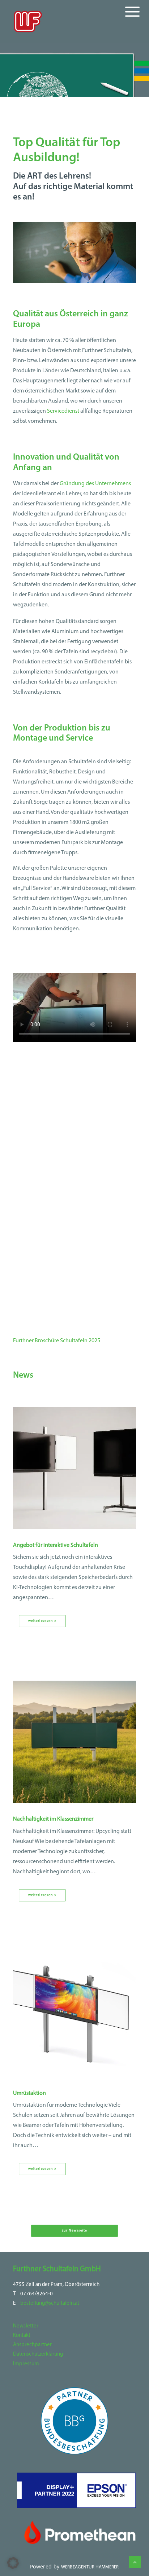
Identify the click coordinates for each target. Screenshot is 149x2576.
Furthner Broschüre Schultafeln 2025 (57, 1341)
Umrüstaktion (29, 2093)
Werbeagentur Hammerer (90, 2567)
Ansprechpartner (32, 2345)
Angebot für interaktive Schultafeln (56, 1545)
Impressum (26, 2364)
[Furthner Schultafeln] (28, 21)
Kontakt (22, 2336)
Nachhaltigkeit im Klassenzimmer (53, 1819)
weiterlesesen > (42, 1621)
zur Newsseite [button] (74, 2231)
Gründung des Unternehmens (95, 484)
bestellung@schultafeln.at (50, 2303)
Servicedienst (63, 411)
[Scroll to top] (135, 2562)
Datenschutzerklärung (38, 2354)
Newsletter (26, 2326)
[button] (74, 1468)
